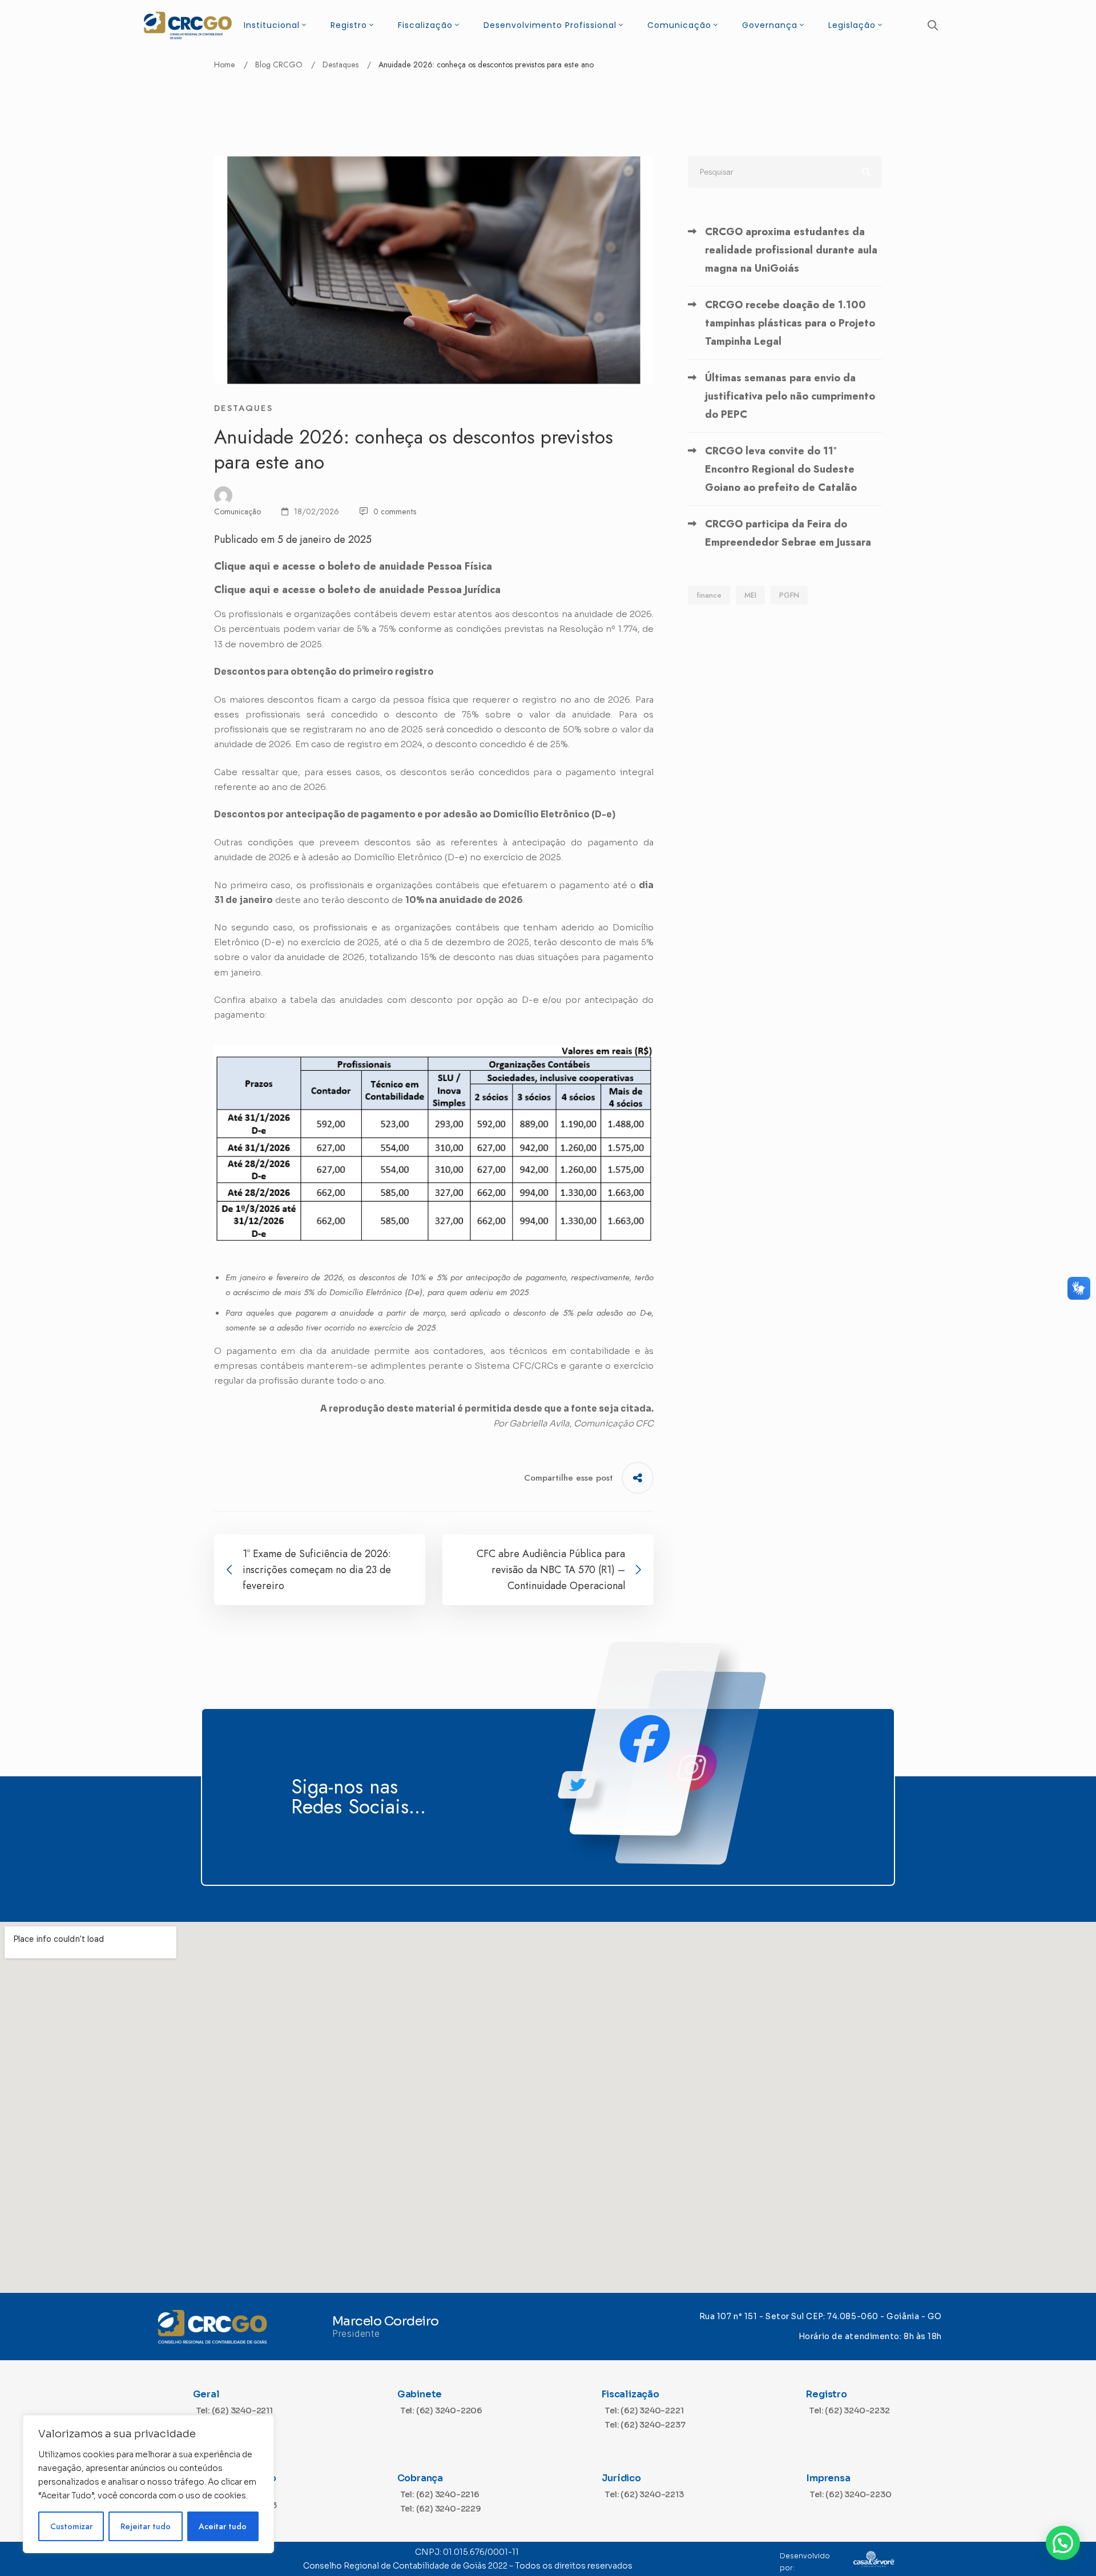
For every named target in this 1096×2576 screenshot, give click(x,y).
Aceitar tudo (223, 2526)
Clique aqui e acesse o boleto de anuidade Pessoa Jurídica (357, 590)
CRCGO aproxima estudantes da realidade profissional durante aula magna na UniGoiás (791, 250)
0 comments (395, 511)
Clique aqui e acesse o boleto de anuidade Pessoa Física (353, 566)
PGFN (789, 595)
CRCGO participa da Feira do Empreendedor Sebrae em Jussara (788, 533)
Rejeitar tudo (146, 2526)
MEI (750, 595)
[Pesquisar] (785, 172)
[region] (148, 2484)
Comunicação (237, 511)
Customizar (71, 2526)
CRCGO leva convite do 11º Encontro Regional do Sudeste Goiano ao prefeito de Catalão (781, 469)
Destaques (341, 64)
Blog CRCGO (279, 64)
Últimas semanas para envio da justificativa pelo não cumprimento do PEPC (790, 396)
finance (709, 595)
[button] (1063, 2543)
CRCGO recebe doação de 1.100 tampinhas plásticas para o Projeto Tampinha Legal (790, 323)
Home (225, 64)
